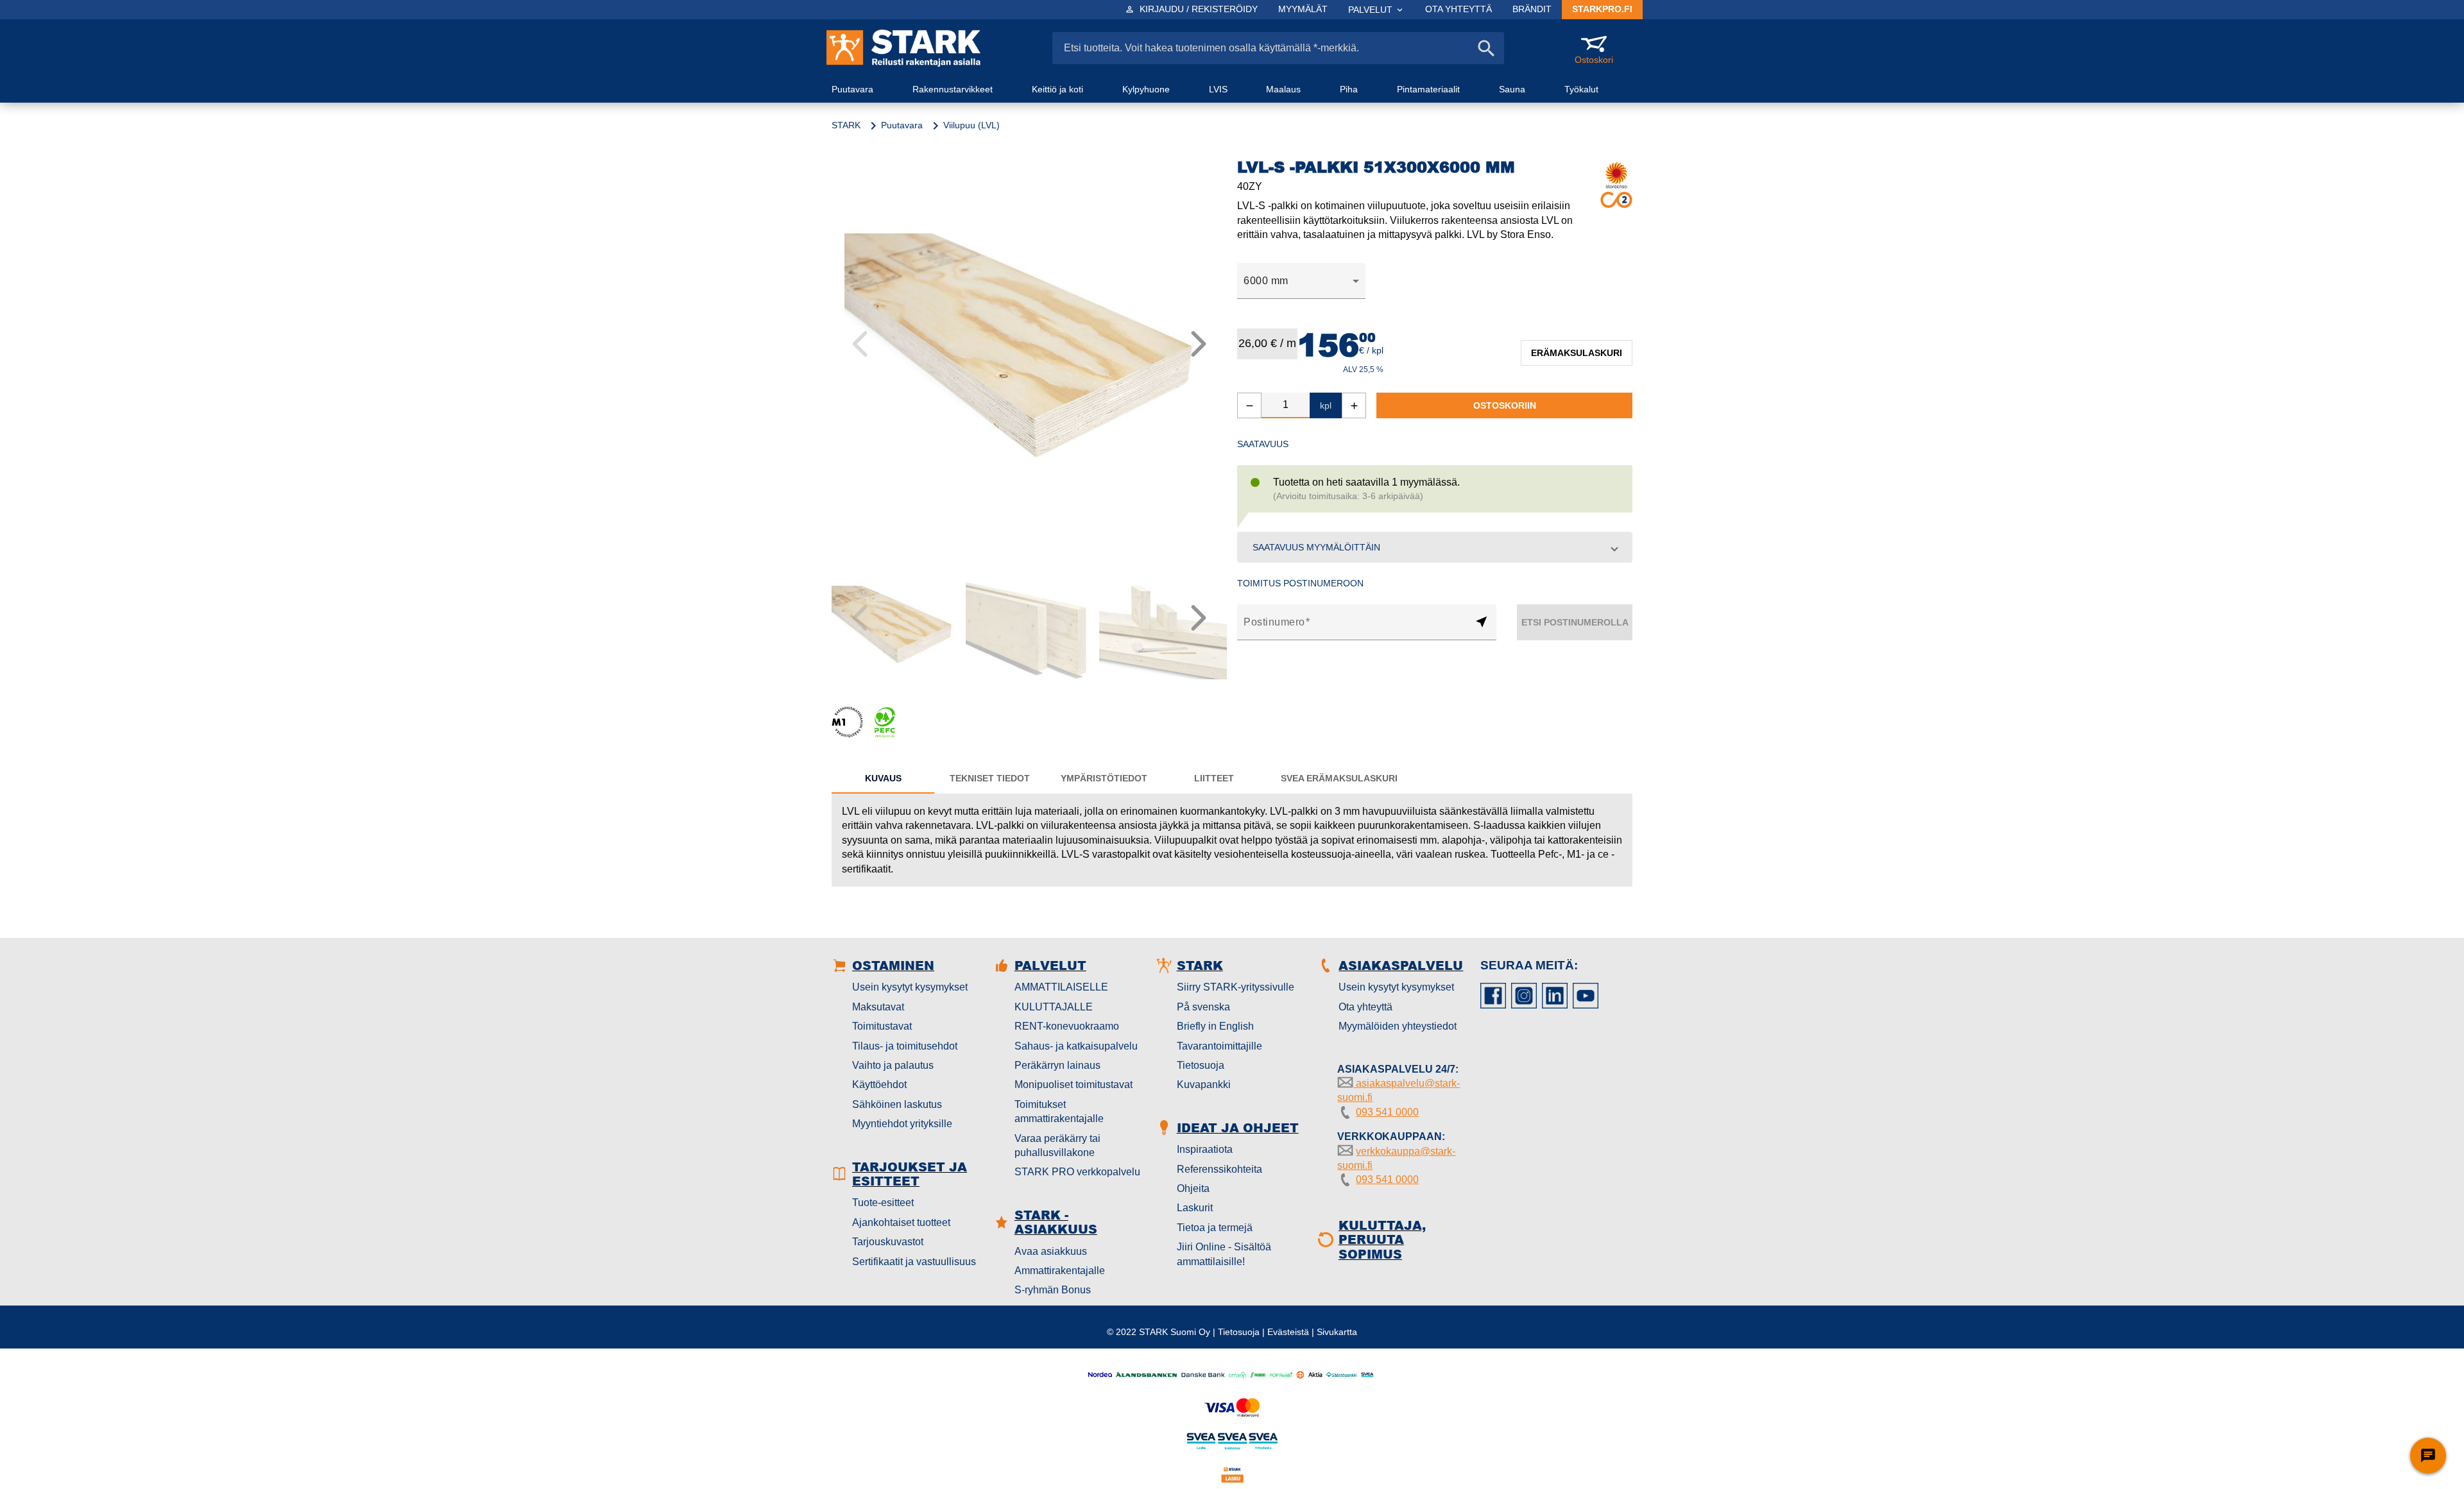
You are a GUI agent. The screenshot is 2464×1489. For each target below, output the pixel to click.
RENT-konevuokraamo (1067, 1026)
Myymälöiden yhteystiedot (1398, 1026)
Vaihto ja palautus (893, 1065)
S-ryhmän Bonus (1053, 1290)
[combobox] (1301, 281)
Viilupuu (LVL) (971, 125)
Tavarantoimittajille (1219, 1046)
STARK (846, 125)
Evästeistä (1288, 1332)
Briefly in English (1215, 1026)
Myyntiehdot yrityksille (902, 1124)
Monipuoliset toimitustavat (1074, 1085)
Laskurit (1195, 1208)
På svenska (1203, 1007)
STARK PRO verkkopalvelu (1077, 1172)
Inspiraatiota (1205, 1149)
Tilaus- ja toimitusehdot (905, 1046)
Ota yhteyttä (1365, 1007)
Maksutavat (878, 1007)
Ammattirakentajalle (1060, 1271)
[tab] (883, 778)
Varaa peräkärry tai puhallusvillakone (1057, 1145)
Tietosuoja (1201, 1065)
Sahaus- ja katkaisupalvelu (1076, 1046)
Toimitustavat (882, 1026)
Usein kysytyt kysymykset (910, 987)
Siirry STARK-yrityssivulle (1236, 987)
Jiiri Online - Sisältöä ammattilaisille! (1224, 1254)
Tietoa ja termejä (1215, 1228)
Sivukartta (1337, 1332)
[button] (1435, 547)
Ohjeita (1193, 1188)
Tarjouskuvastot (888, 1242)
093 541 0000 (1387, 1112)
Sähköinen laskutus (897, 1104)
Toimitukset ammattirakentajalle (1059, 1111)
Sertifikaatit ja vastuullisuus (914, 1262)
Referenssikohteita (1219, 1169)
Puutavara (902, 125)
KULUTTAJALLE (1054, 1007)
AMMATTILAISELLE (1061, 987)
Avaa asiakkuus (1051, 1251)
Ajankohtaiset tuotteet (901, 1222)
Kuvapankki (1204, 1085)
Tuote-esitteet (883, 1203)
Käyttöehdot (879, 1085)
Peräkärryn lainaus (1057, 1065)
